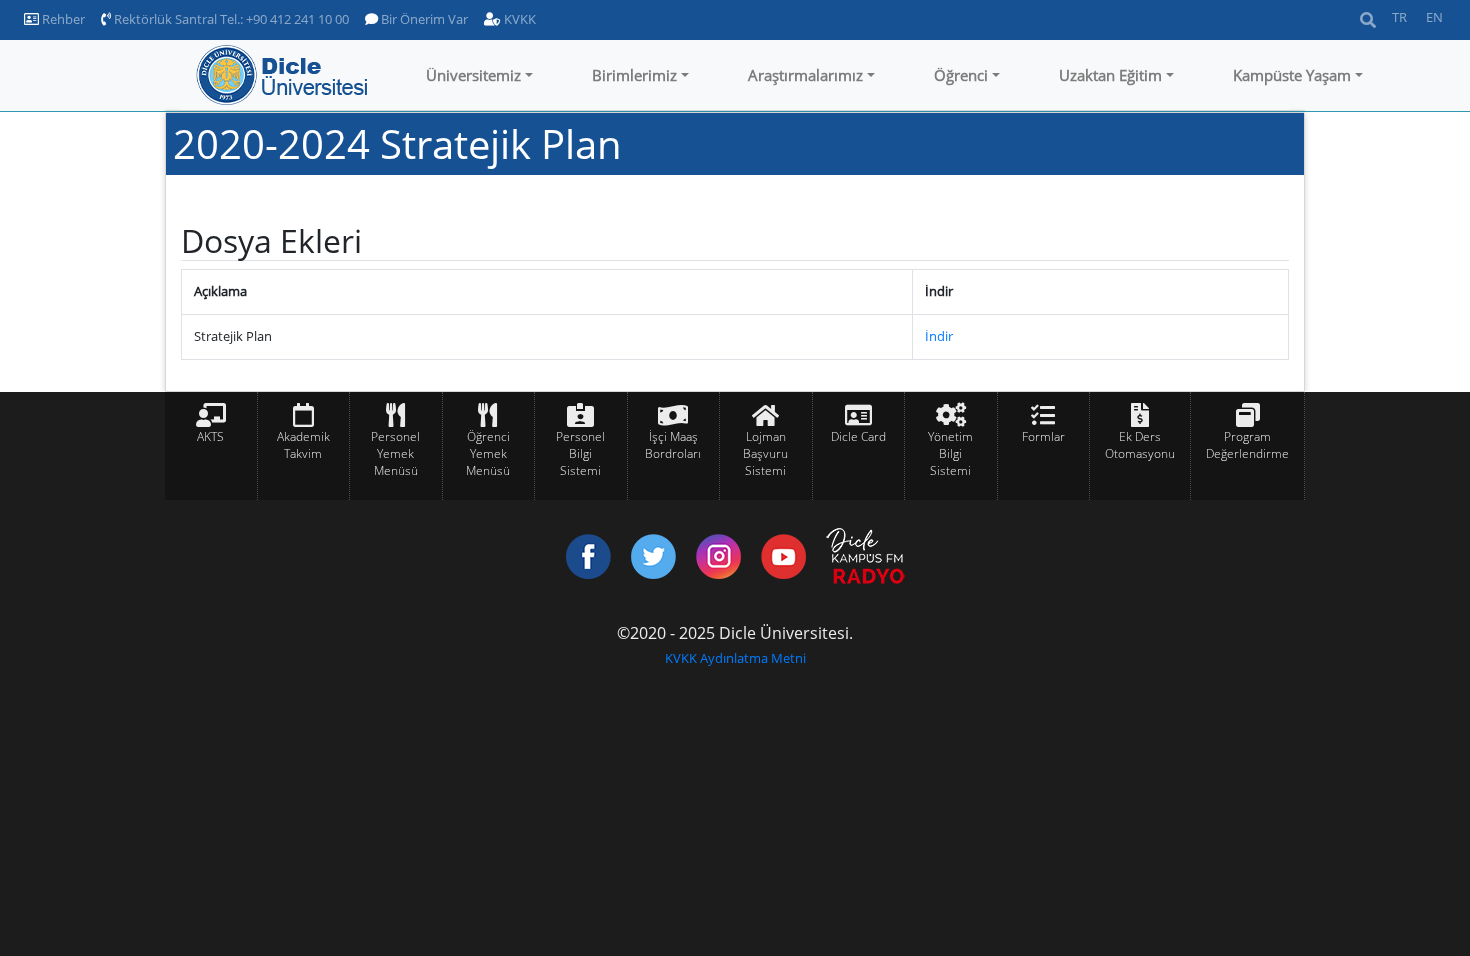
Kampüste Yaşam (1292, 75)
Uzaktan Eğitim (1110, 75)
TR (1399, 17)
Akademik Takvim (303, 445)
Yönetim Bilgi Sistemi (950, 453)
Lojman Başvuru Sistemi (765, 453)
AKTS (210, 436)
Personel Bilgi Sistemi (580, 453)
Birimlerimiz (634, 75)
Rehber (62, 19)
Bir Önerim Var (423, 19)
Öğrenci (961, 75)
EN (1434, 17)
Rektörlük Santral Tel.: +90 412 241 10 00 (230, 19)
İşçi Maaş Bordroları (673, 445)
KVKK (518, 19)
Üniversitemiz (473, 75)
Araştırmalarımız (805, 75)
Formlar (1043, 436)
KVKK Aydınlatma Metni (735, 658)
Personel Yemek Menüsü (395, 453)
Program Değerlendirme (1247, 445)
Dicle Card (858, 436)
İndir (939, 336)
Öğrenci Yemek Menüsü (488, 453)
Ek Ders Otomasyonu (1140, 445)
